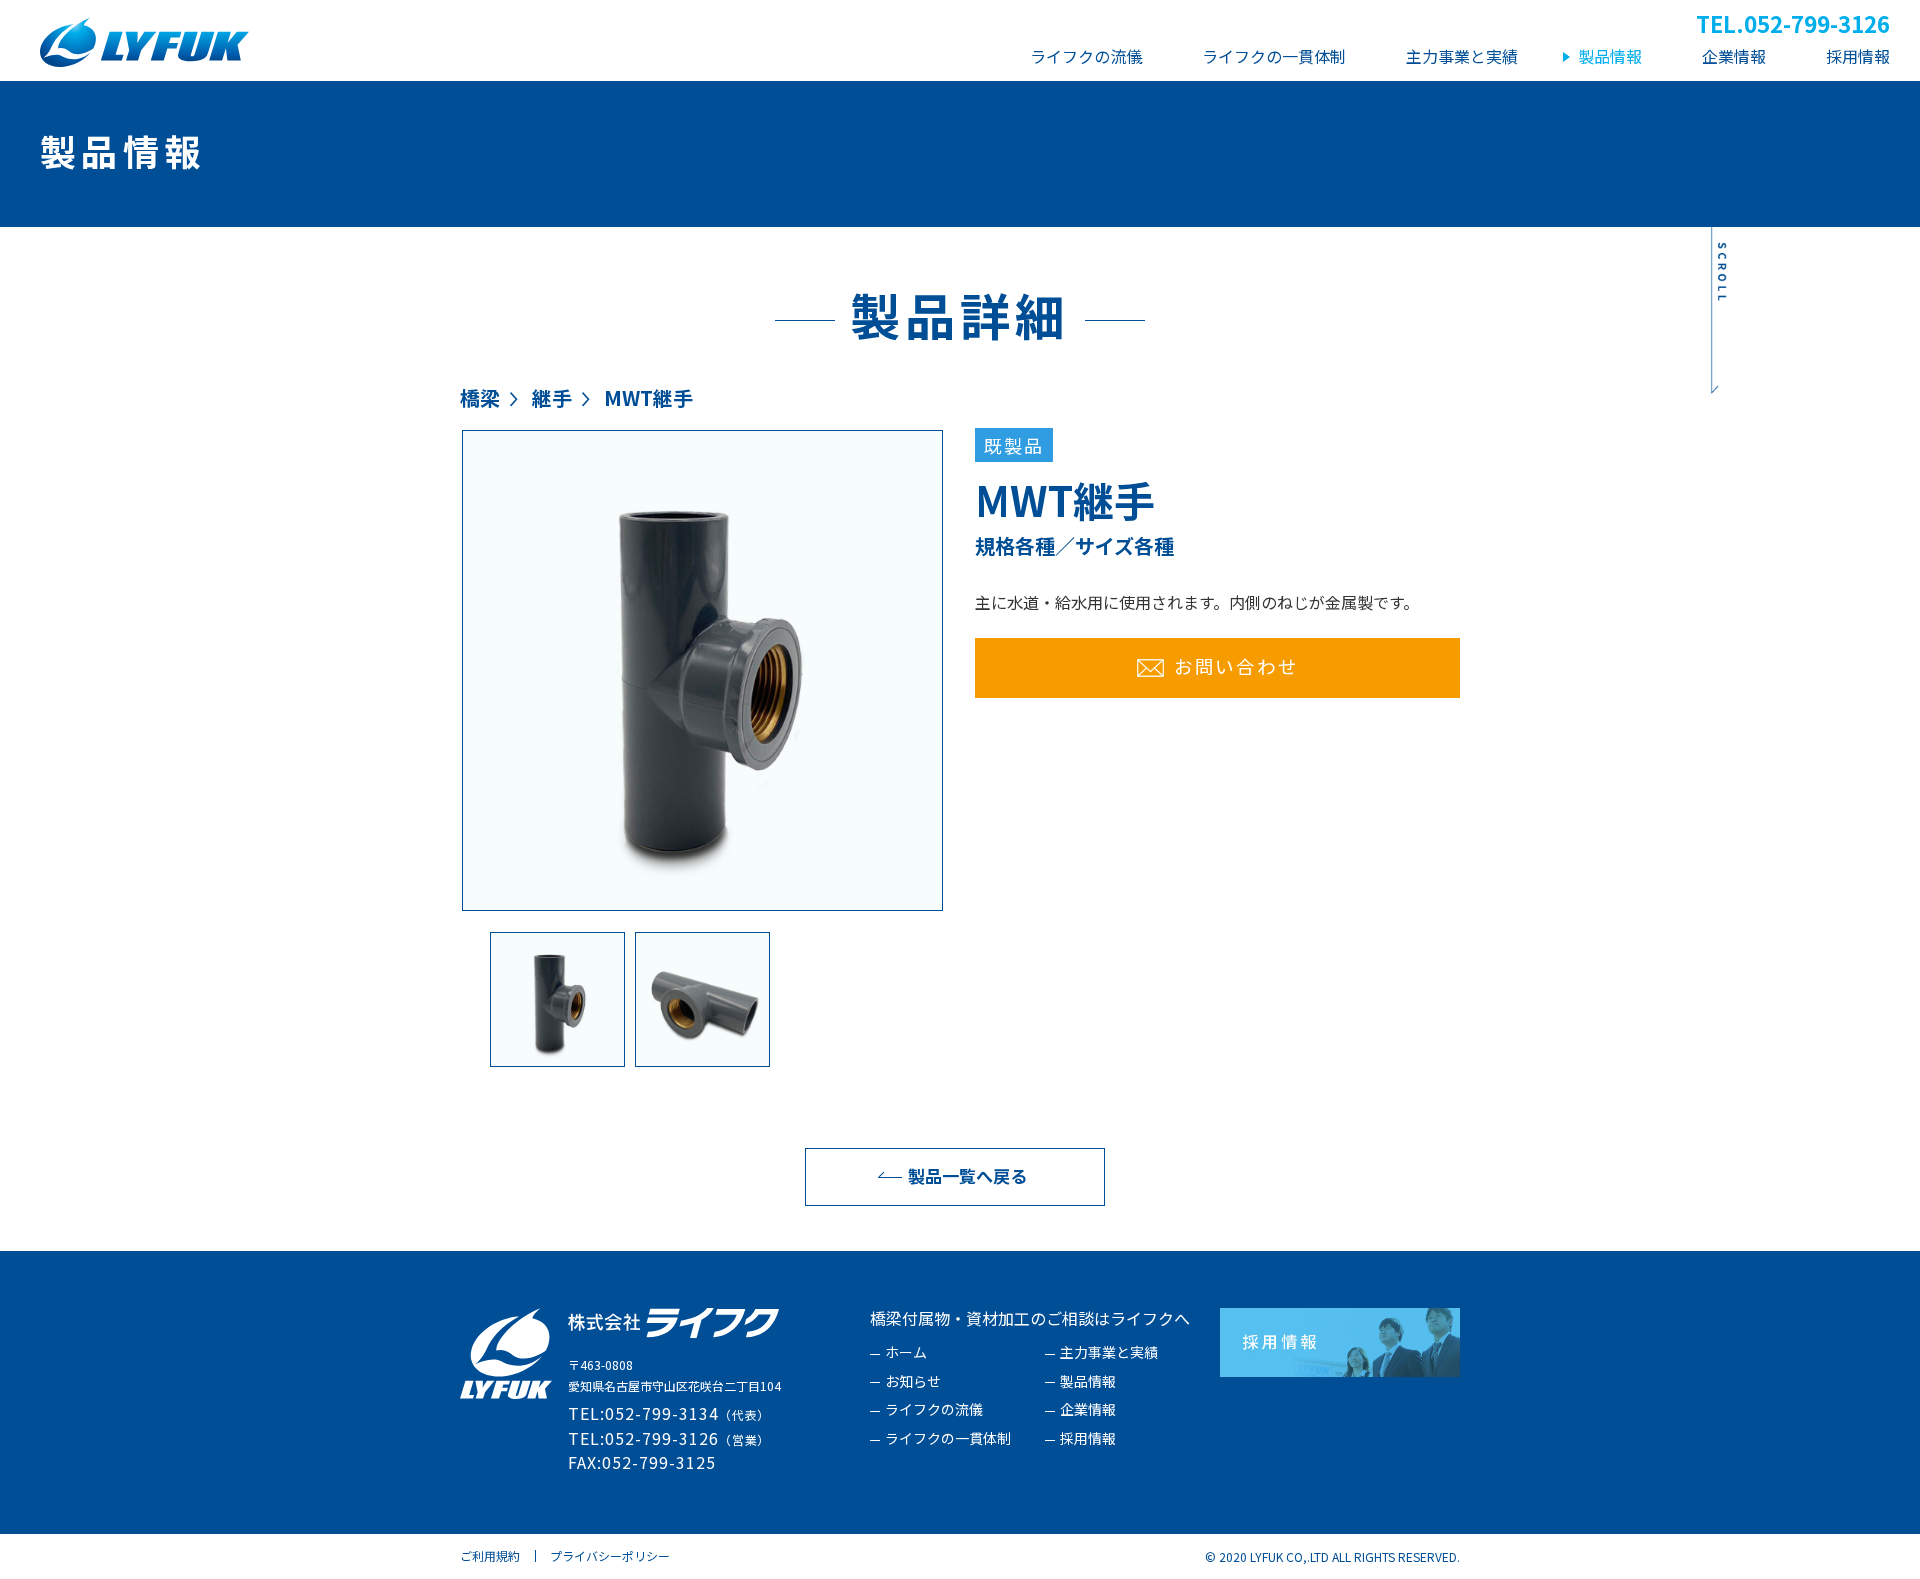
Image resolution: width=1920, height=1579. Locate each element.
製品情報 (1088, 1382)
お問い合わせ (1236, 665)
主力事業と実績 (1109, 1353)
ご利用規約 (490, 1555)
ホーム (906, 1353)
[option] (702, 670)
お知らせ (913, 1382)
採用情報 (1088, 1439)
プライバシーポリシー (610, 1555)
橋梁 (480, 397)
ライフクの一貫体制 (948, 1439)
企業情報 (1088, 1410)
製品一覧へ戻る (967, 1175)
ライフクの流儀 (934, 1410)
